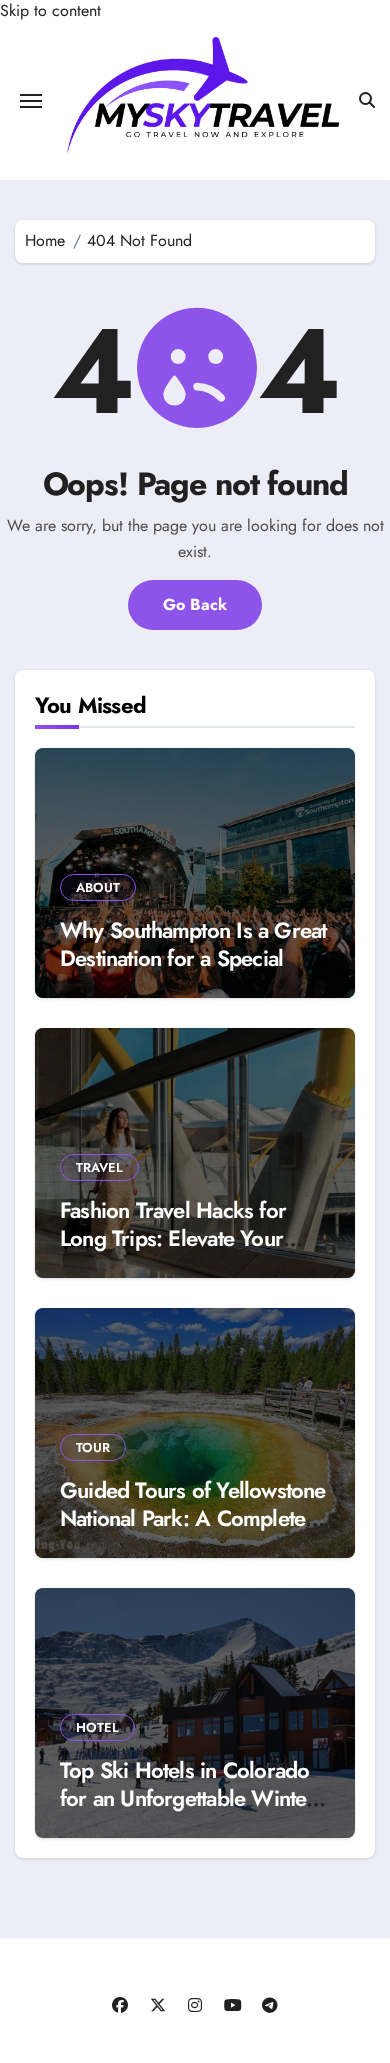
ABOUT (98, 887)
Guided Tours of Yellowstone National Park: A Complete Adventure (193, 1518)
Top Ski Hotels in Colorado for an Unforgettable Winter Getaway (187, 1798)
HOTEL (97, 1727)
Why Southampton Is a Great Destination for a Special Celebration (193, 958)
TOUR (93, 1447)
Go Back (195, 604)
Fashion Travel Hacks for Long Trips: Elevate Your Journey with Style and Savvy (192, 1238)
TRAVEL (99, 1167)
